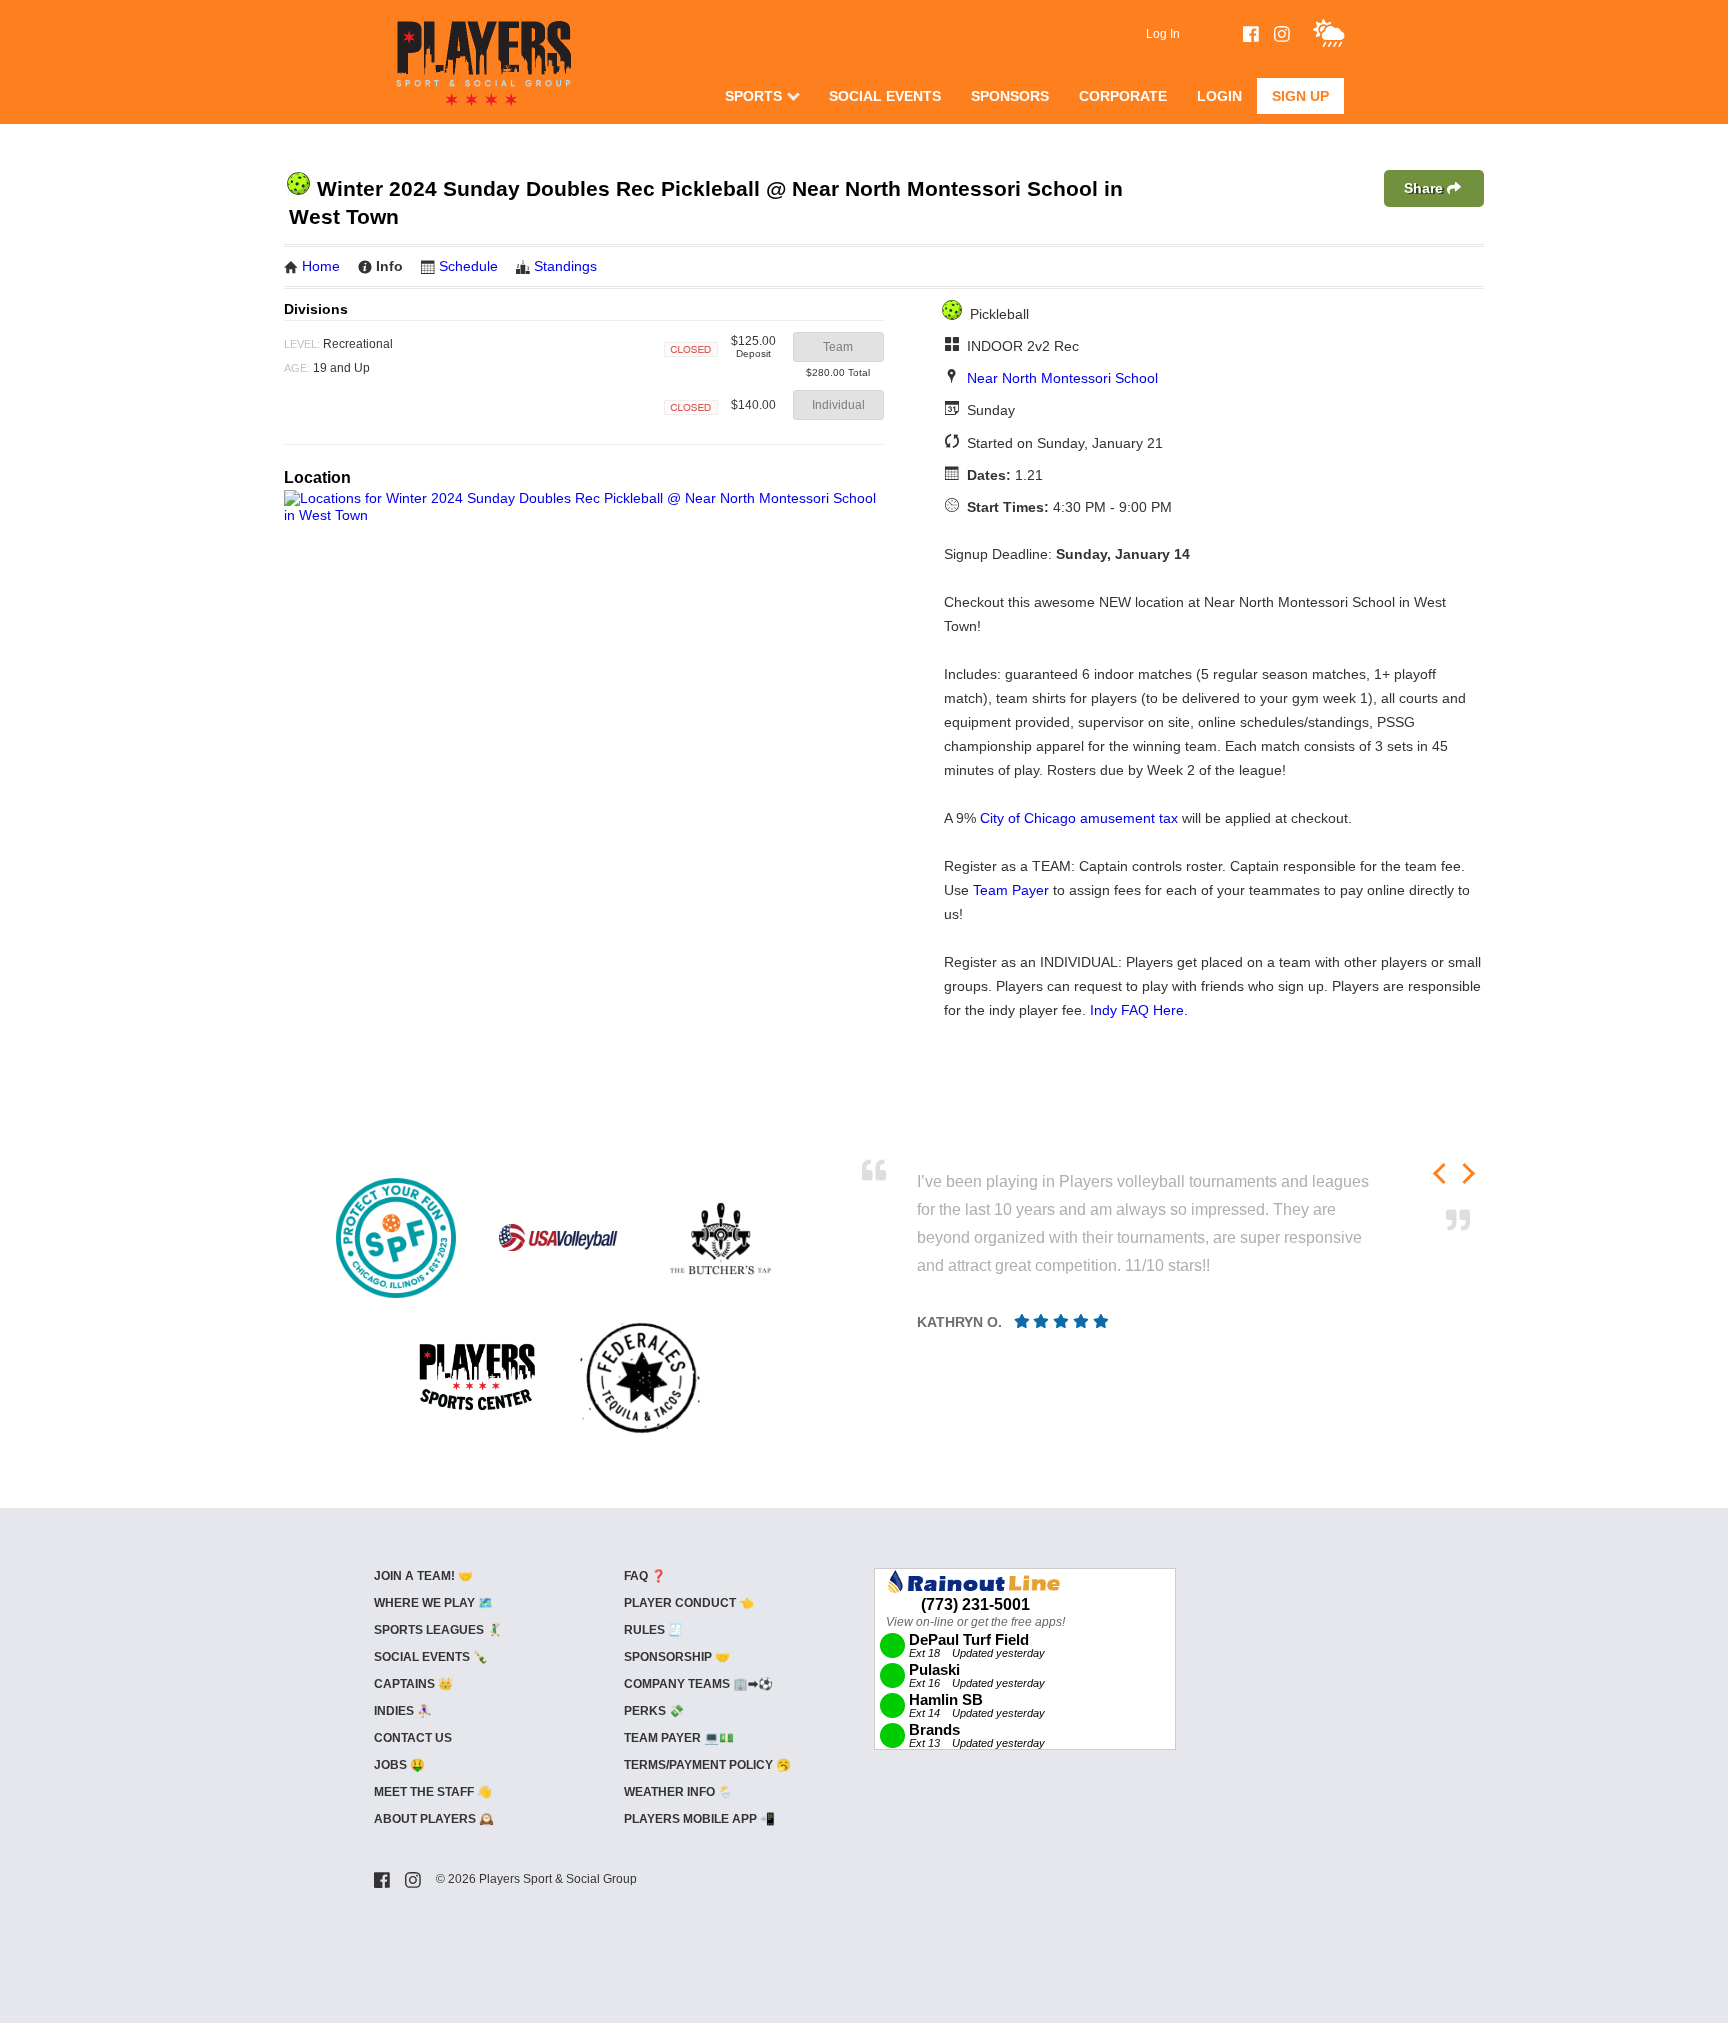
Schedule (468, 266)
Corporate (1123, 96)
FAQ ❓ (645, 1576)
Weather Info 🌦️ (678, 1792)
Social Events (885, 96)
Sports (753, 96)
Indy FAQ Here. (1139, 1010)
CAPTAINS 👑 (413, 1684)
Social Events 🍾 (431, 1657)
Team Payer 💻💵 (679, 1738)
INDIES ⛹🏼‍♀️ (403, 1711)
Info (389, 266)
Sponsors (1010, 96)
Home (321, 266)
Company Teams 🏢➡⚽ (698, 1684)
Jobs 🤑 (399, 1765)
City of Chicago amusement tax (1079, 818)
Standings (565, 266)
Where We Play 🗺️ (433, 1603)
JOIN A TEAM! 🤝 (423, 1576)
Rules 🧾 (653, 1630)
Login (1219, 96)
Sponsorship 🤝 (677, 1657)
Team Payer (1011, 890)
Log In (1163, 34)
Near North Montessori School (1062, 378)
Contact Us (413, 1738)
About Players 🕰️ (434, 1819)
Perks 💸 (654, 1711)
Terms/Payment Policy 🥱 (707, 1765)
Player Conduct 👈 (689, 1603)
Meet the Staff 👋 (433, 1792)
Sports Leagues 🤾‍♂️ (438, 1630)
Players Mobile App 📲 (699, 1819)
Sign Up (1300, 96)
